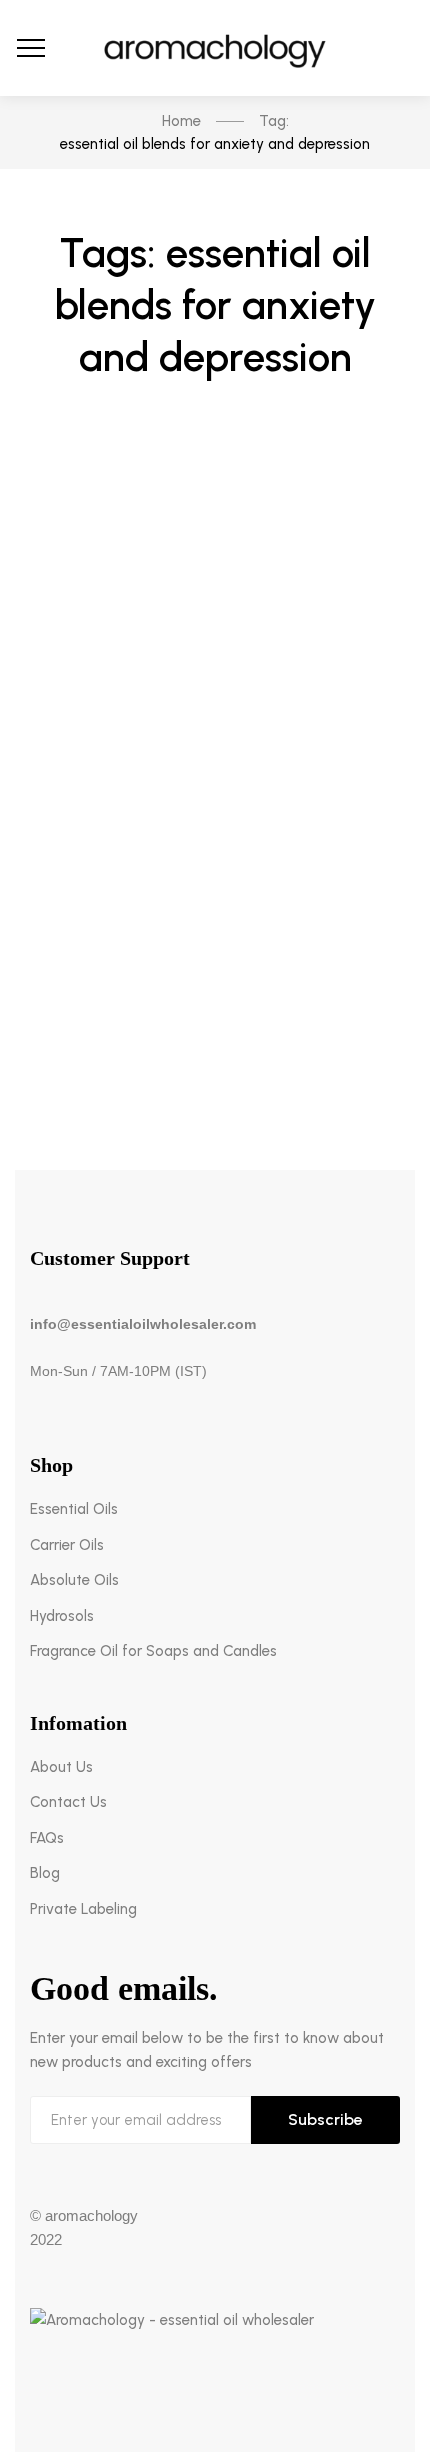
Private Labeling (83, 1909)
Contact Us (68, 1802)
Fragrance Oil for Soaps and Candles (153, 1651)
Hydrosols (62, 1616)
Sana (173, 812)
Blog (215, 666)
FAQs (47, 1838)
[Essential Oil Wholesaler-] (214, 48)
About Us (61, 1767)
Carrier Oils (67, 1545)
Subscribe (325, 2119)
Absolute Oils (74, 1580)
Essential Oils (74, 1509)
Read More (215, 1045)
